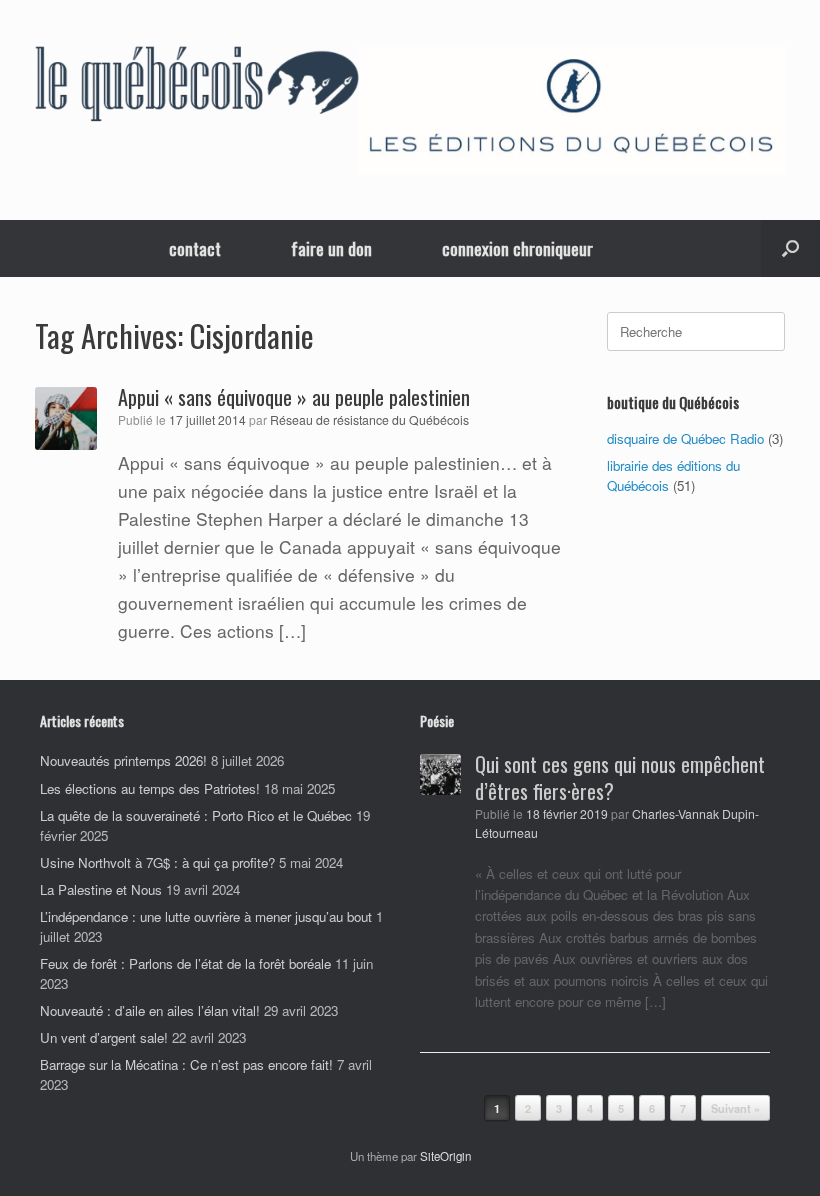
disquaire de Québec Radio (685, 438)
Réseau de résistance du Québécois (369, 420)
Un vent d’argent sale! (104, 1037)
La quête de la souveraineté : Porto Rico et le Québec (196, 815)
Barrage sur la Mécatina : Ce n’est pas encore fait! (186, 1064)
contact (195, 248)
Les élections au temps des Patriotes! (150, 788)
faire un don (331, 248)
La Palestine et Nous (101, 889)
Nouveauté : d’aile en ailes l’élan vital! (150, 1010)
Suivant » (735, 1108)
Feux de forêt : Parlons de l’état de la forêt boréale (185, 963)
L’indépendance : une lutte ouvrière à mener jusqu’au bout (206, 916)
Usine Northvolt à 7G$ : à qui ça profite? (157, 862)
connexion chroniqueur (517, 248)
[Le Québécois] (197, 87)
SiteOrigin (445, 1156)
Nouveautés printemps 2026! (123, 760)
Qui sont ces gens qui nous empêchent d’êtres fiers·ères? (620, 777)
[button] (790, 248)
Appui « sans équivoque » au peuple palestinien (294, 397)
